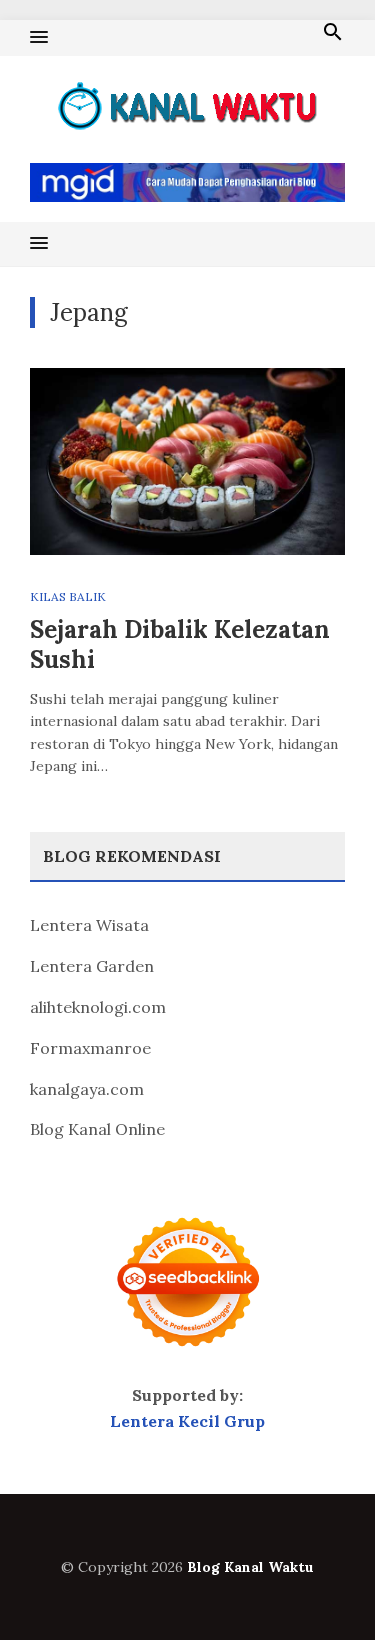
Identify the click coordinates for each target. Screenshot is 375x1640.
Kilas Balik (68, 596)
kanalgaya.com (87, 1089)
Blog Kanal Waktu (250, 1567)
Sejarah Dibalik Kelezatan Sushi (180, 644)
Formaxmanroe (90, 1048)
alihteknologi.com (98, 1007)
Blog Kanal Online (97, 1129)
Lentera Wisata (89, 925)
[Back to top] (319, 1584)
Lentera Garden (92, 966)
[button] (39, 38)
